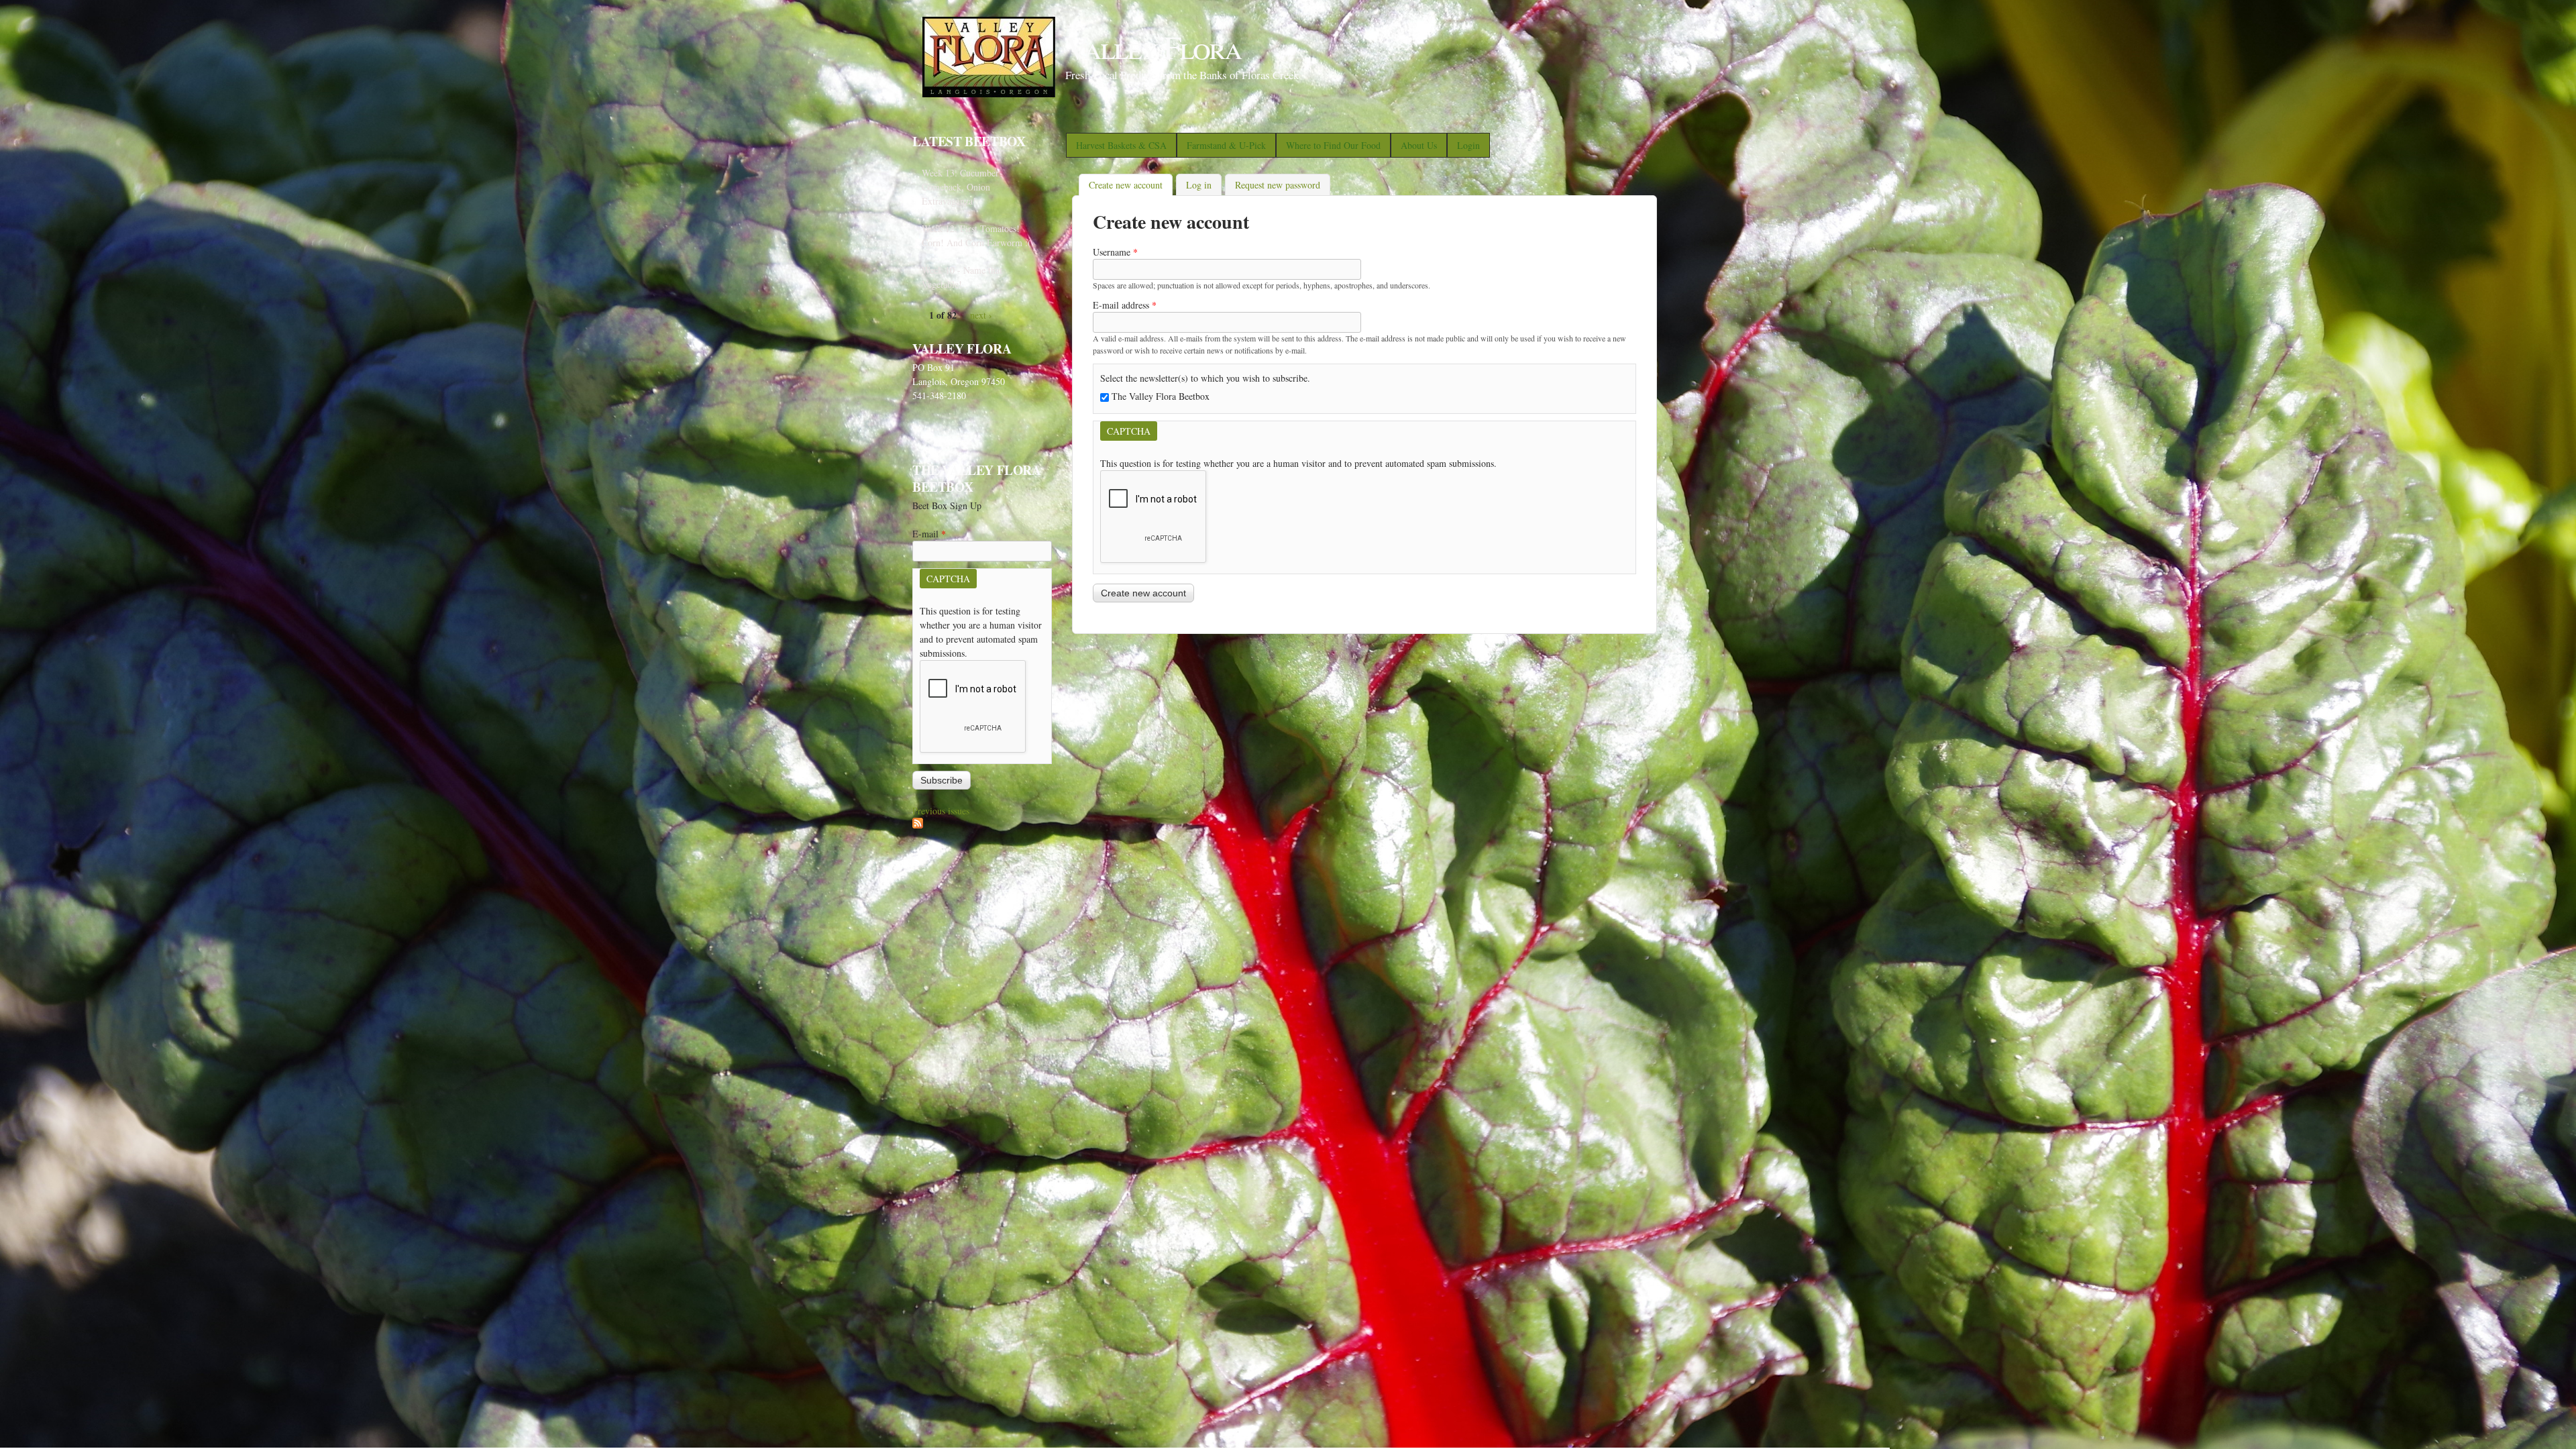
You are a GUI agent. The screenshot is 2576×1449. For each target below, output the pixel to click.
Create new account (1131, 185)
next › (981, 315)
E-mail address (1125, 305)
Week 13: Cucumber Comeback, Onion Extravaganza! (960, 187)
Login (1468, 145)
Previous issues (941, 811)
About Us (1419, 145)
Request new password (1278, 185)
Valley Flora (1153, 46)
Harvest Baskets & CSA (1121, 145)
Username (1115, 252)
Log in (1199, 185)
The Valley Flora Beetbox (1161, 396)
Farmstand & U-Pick (1226, 145)
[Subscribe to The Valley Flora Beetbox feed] (918, 825)
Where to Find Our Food (1333, 145)
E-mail (929, 534)
